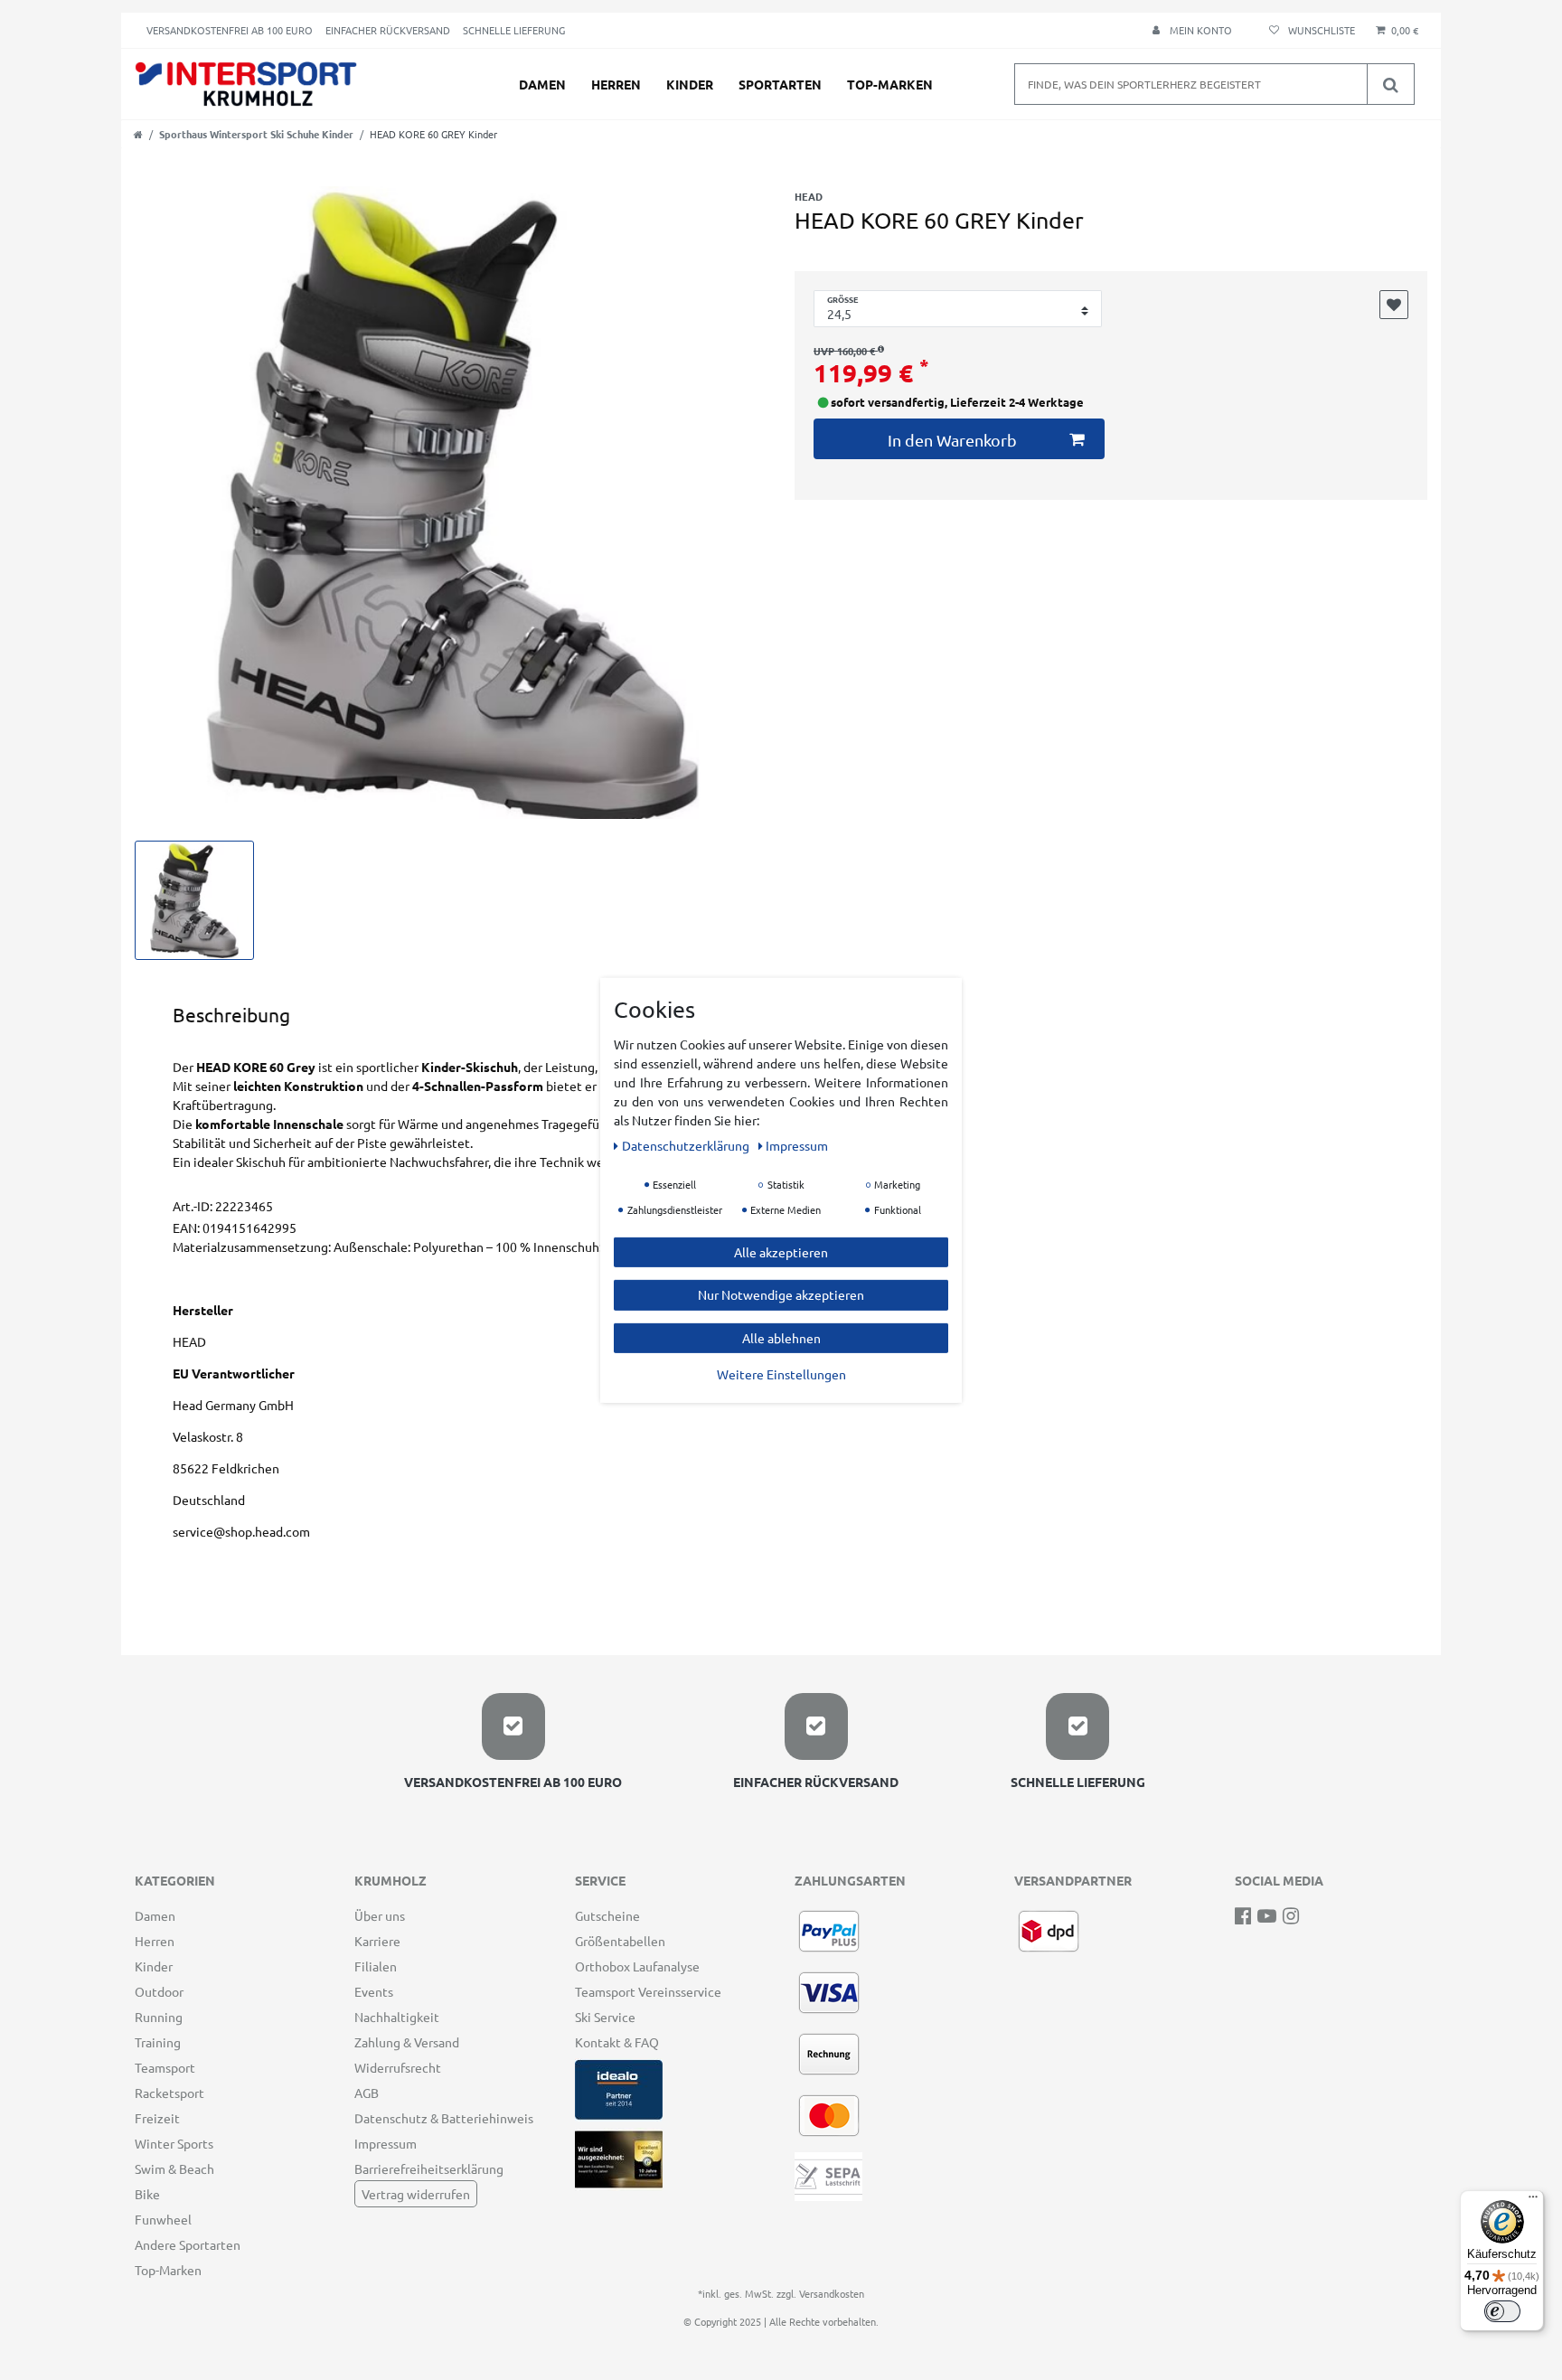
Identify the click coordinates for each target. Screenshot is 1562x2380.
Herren (616, 84)
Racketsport (169, 2093)
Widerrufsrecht (398, 2067)
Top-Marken (890, 84)
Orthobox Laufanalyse (637, 1966)
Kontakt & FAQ (617, 2042)
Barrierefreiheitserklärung (429, 2168)
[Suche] (1390, 84)
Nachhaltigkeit (397, 2017)
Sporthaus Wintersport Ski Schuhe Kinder (256, 134)
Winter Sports (174, 2143)
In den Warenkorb (952, 440)
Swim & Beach (174, 2168)
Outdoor (159, 1991)
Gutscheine (607, 1915)
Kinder (690, 84)
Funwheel (163, 2219)
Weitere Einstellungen (781, 1374)
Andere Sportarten (188, 2244)
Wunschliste (1394, 305)
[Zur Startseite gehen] (138, 134)
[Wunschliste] (1309, 30)
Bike (147, 2194)
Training (158, 2042)
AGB (367, 2093)
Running (159, 2017)
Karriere (377, 1941)
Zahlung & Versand (407, 2042)
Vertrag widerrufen (416, 2194)
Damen (542, 84)
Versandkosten (832, 2293)
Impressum (386, 2143)
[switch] (1502, 2311)
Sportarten (780, 84)
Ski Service (605, 2017)
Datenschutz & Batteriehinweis (444, 2118)
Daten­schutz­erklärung (687, 1144)
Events (374, 1991)
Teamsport (165, 2067)
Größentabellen (620, 1941)
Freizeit (157, 2118)
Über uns (380, 1915)
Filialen (376, 1966)
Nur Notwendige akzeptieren (781, 1294)
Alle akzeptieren (781, 1251)
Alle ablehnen (781, 1337)
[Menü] (1533, 2201)
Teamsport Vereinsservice (648, 1991)
